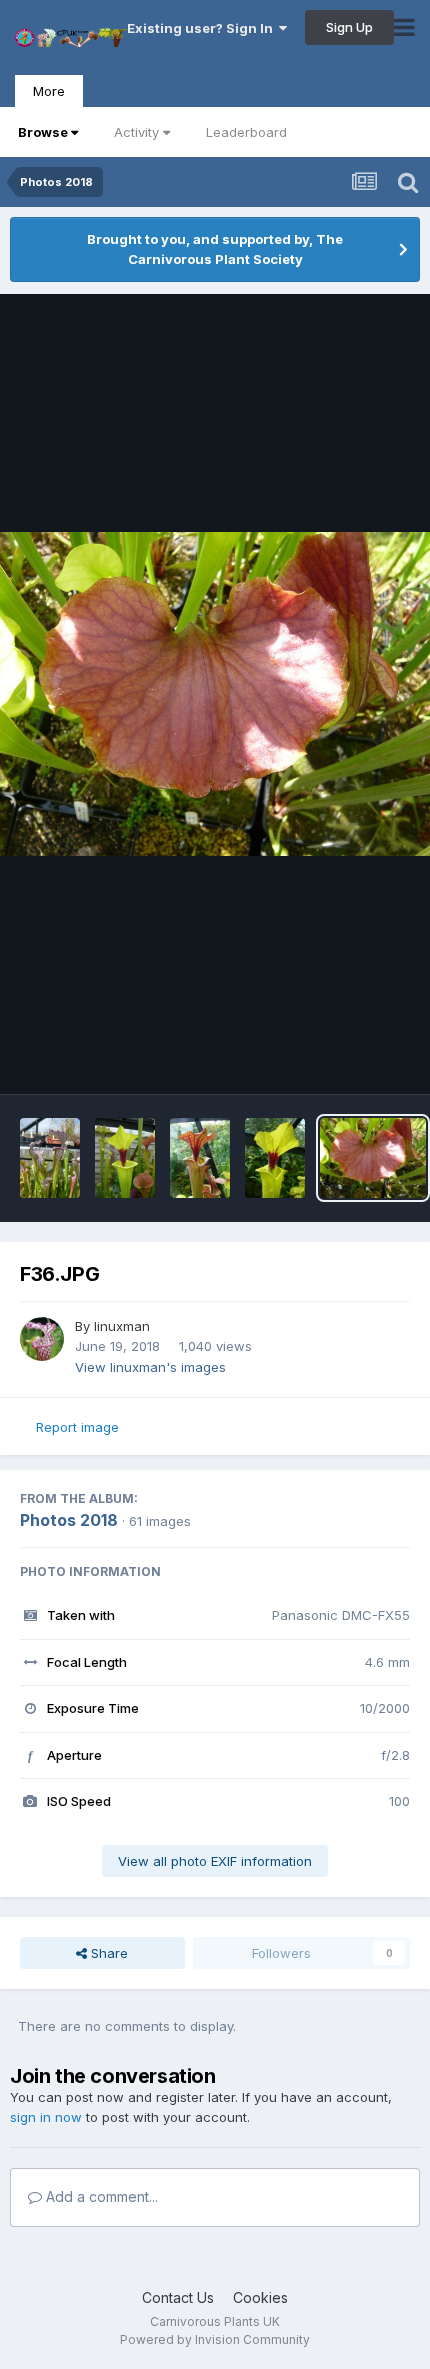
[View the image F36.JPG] (373, 1158)
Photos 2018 (69, 1520)
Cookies (260, 2297)
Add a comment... (100, 2196)
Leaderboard (246, 132)
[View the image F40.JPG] (275, 1158)
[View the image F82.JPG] (125, 1158)
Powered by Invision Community (215, 2339)
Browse (43, 132)
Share (107, 1953)
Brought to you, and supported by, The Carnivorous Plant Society (215, 249)
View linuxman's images (150, 1367)
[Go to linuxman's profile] (42, 1339)
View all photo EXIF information (215, 1861)
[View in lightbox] (215, 694)
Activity (136, 132)
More (49, 91)
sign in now (46, 2117)
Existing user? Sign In (203, 28)
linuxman (122, 1326)
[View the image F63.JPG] (200, 1158)
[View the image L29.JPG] (50, 1158)
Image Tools (347, 1058)
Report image (77, 1427)
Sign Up (349, 27)
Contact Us (178, 2297)
